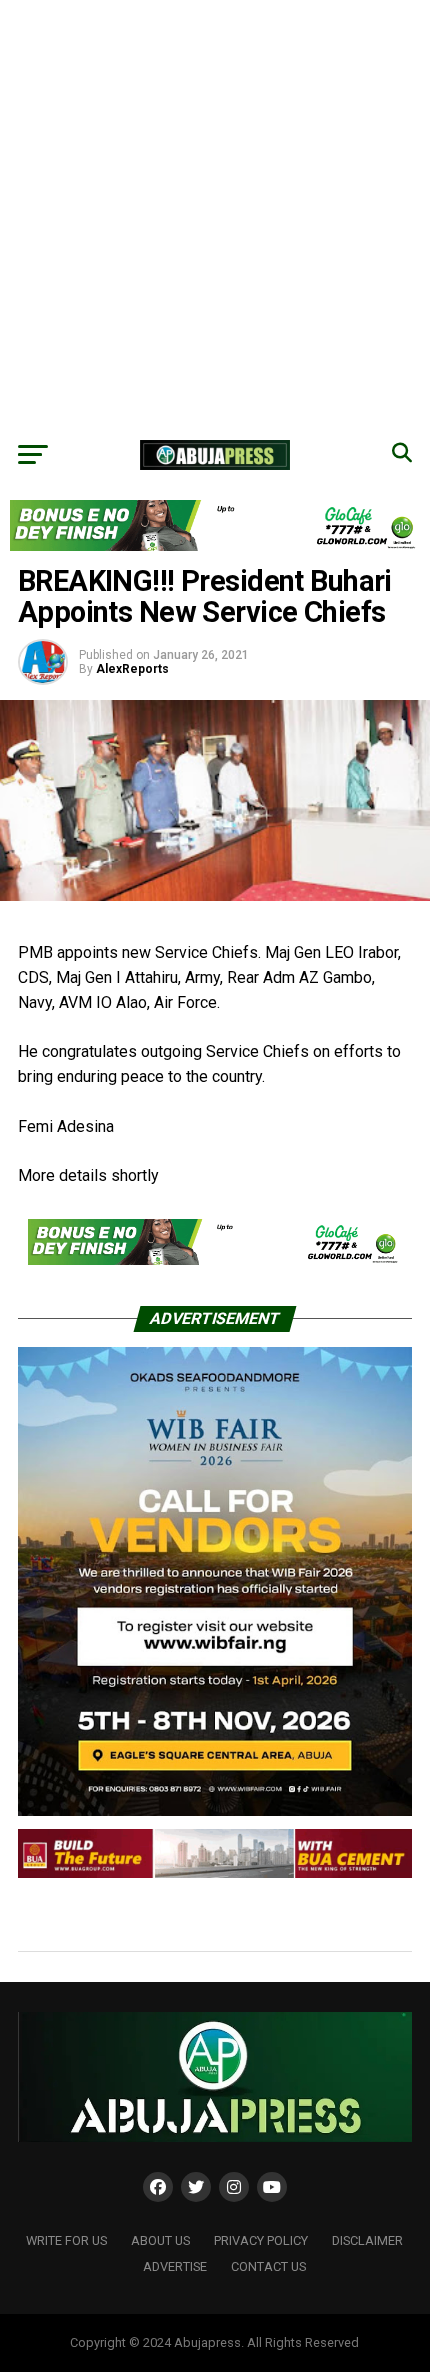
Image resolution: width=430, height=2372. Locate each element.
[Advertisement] (215, 215)
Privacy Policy (261, 2240)
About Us (160, 2240)
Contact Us (268, 2266)
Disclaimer (367, 2240)
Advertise (175, 2266)
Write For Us (66, 2240)
